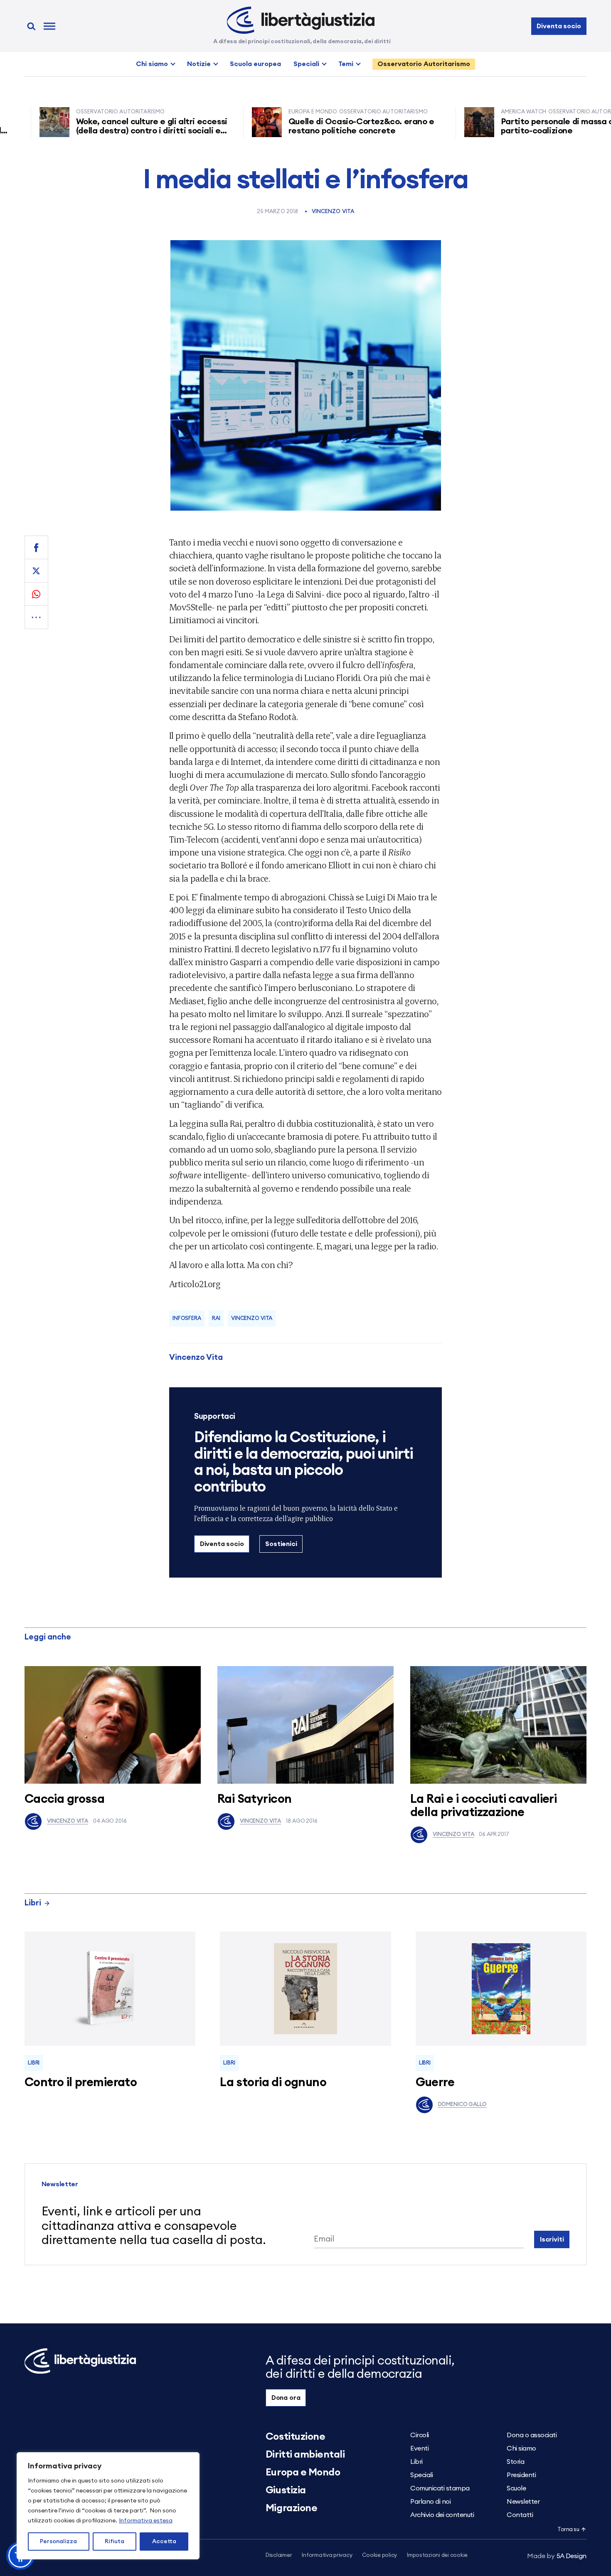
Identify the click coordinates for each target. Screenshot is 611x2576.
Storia (515, 2462)
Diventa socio (559, 26)
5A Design (557, 2556)
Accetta (164, 2542)
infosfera (187, 1319)
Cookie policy (379, 2555)
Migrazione (291, 2508)
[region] (108, 2506)
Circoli (420, 2435)
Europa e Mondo (303, 2473)
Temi (346, 64)
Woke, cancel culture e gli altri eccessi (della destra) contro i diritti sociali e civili (101, 131)
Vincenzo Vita (333, 212)
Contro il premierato (81, 2083)
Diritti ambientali (305, 2455)
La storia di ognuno (273, 2083)
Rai (216, 1319)
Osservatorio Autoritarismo (424, 64)
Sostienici (281, 1544)
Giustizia (286, 2490)
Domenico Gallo (462, 2105)
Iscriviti (552, 2239)
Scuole (516, 2488)
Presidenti (521, 2475)
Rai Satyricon (254, 1799)
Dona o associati (532, 2435)
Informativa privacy (327, 2555)
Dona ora (286, 2398)
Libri (33, 1903)
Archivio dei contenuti (442, 2515)
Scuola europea (255, 64)
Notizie (199, 64)
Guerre (435, 2083)
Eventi (419, 2448)
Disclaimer (279, 2555)
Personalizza (58, 2542)
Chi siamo (152, 64)
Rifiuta (115, 2542)
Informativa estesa (146, 2521)
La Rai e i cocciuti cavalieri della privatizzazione (483, 1806)
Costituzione (295, 2437)
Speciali (306, 64)
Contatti (520, 2515)
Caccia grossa (64, 1799)
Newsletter (523, 2502)
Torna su (568, 2530)
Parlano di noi (430, 2502)
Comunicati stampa (440, 2488)
